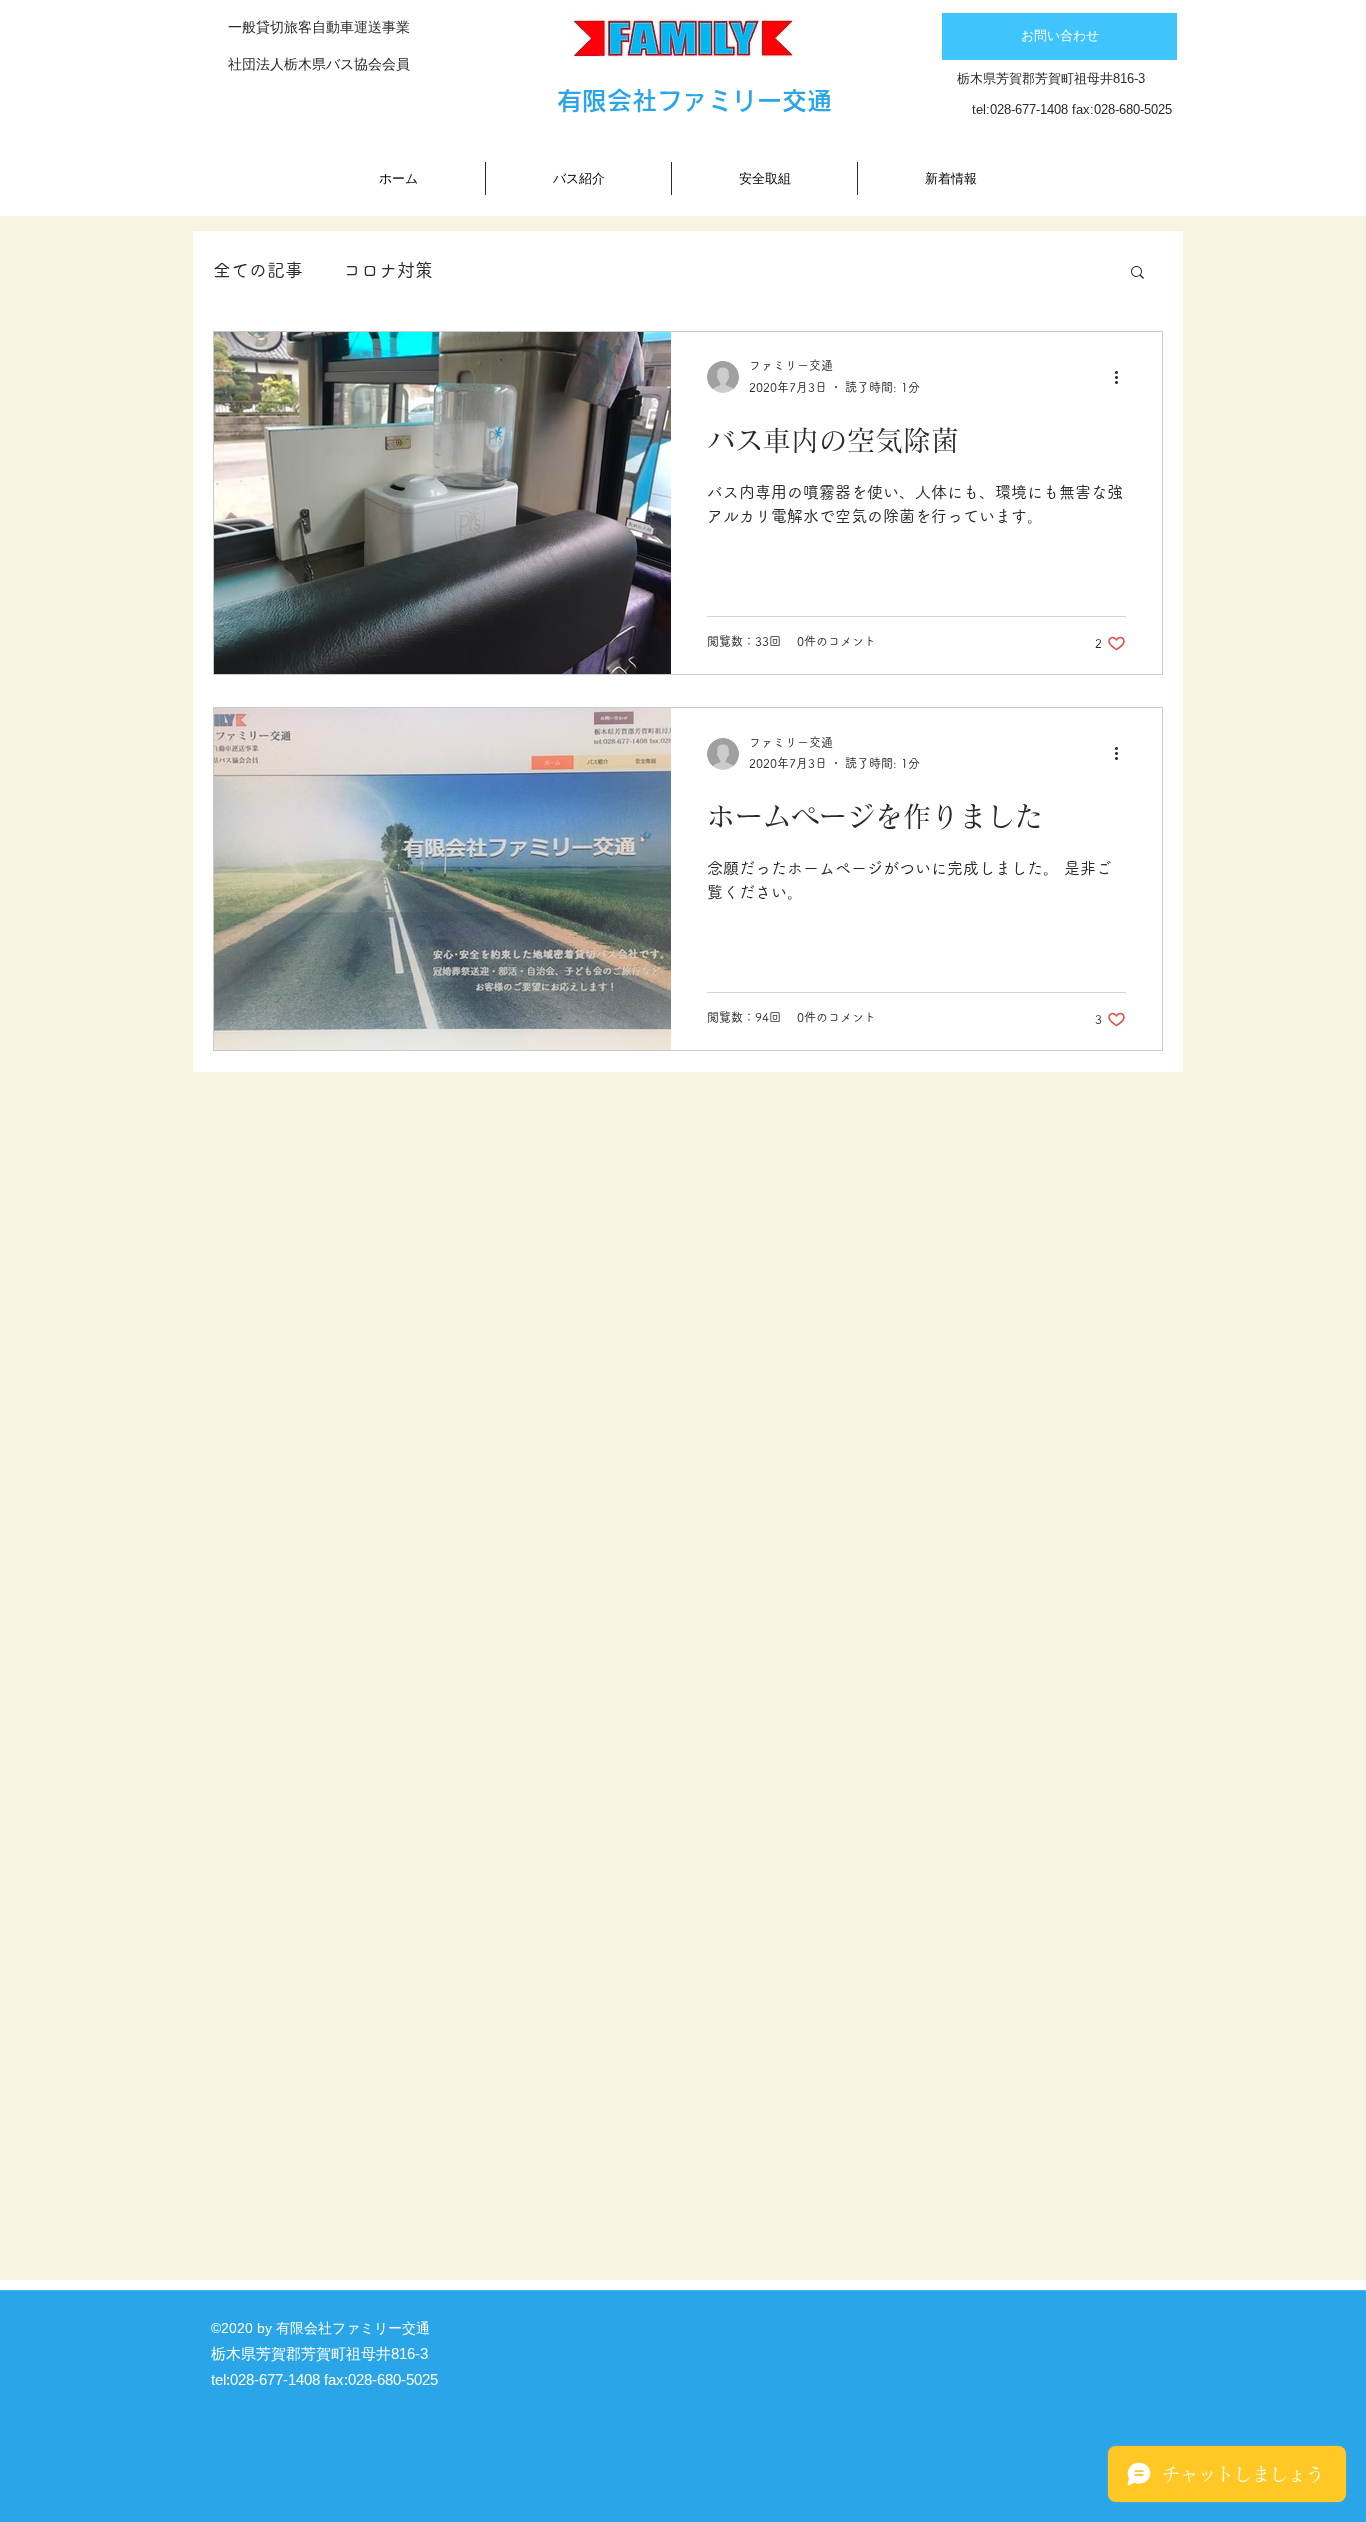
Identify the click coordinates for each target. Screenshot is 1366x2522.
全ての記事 (258, 270)
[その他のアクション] (1123, 377)
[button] (1137, 273)
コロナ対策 (388, 270)
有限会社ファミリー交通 (694, 100)
